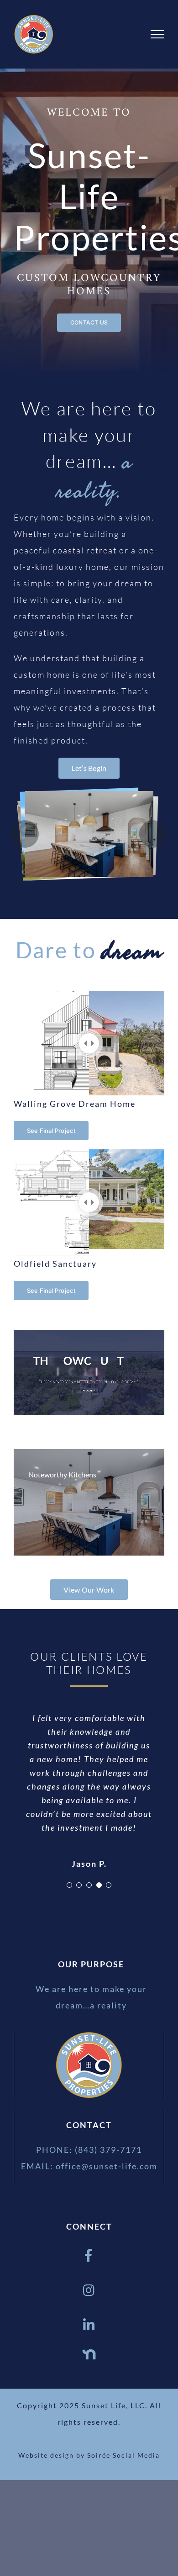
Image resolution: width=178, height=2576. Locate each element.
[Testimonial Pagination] (69, 1885)
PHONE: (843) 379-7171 (89, 2150)
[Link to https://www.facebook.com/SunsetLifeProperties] (89, 2256)
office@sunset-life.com (107, 2166)
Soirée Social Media (123, 2455)
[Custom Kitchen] (89, 834)
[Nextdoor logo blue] (89, 2352)
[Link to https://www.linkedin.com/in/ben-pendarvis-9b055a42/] (89, 2325)
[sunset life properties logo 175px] (89, 2035)
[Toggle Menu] (157, 34)
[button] (25, 834)
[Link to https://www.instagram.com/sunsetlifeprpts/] (89, 2290)
